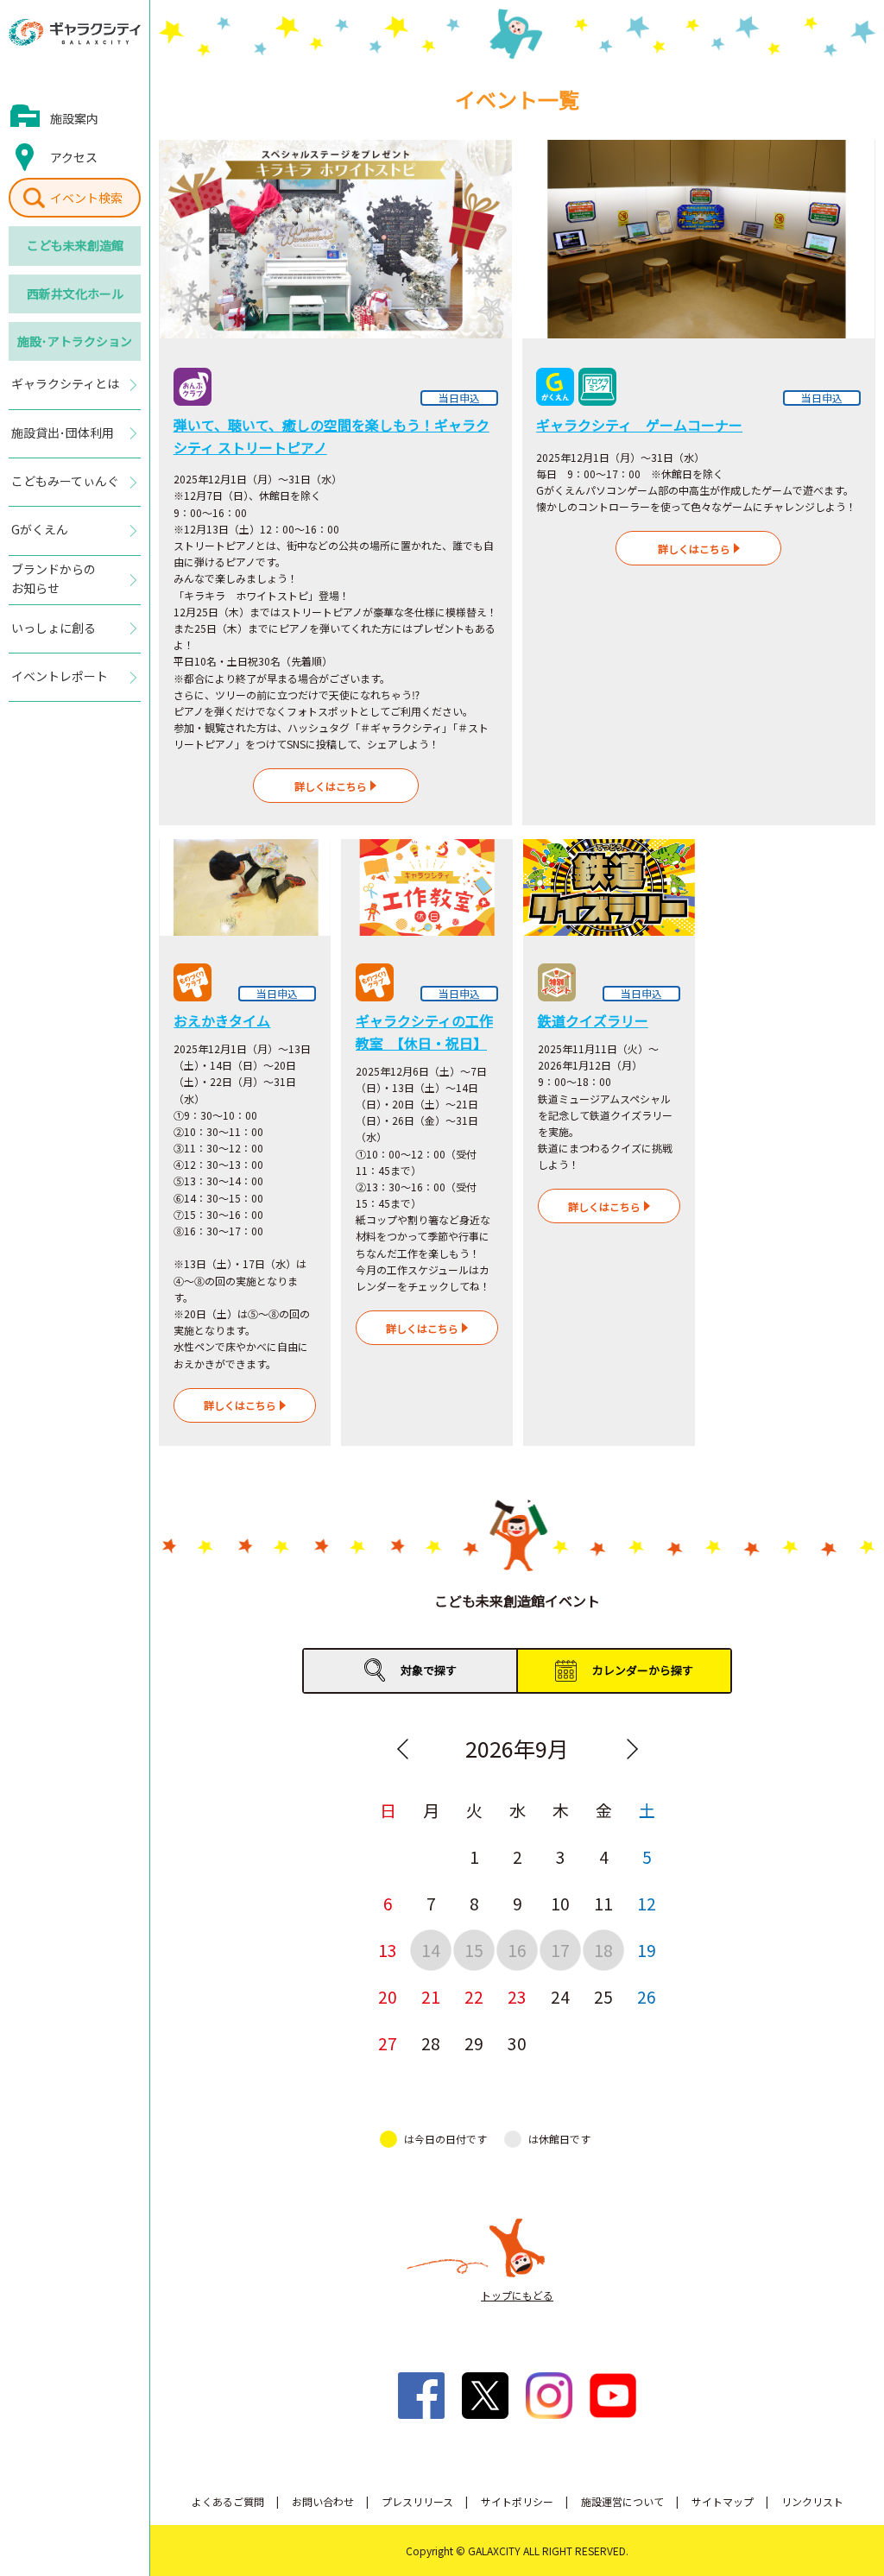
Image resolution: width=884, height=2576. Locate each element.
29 (474, 2043)
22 (474, 1996)
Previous (402, 1749)
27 (388, 2043)
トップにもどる (517, 2295)
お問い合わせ (323, 2501)
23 (517, 1996)
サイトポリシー (517, 2501)
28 (431, 2043)
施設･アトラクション (75, 341)
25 (603, 1996)
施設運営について (622, 2501)
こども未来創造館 (75, 245)
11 (603, 1903)
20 (388, 1996)
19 (647, 1950)
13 (388, 1950)
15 (474, 1950)
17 (560, 1950)
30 (517, 2043)
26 (647, 1996)
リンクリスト (812, 2501)
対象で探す (429, 1670)
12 (647, 1903)
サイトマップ (723, 2501)
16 (517, 1950)
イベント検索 (86, 198)
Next (632, 1749)
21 (431, 1996)
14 (431, 1950)
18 (603, 1950)
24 (560, 1996)
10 (560, 1903)
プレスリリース (417, 2501)
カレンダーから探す (643, 1670)
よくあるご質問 (228, 2501)
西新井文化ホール (75, 294)
